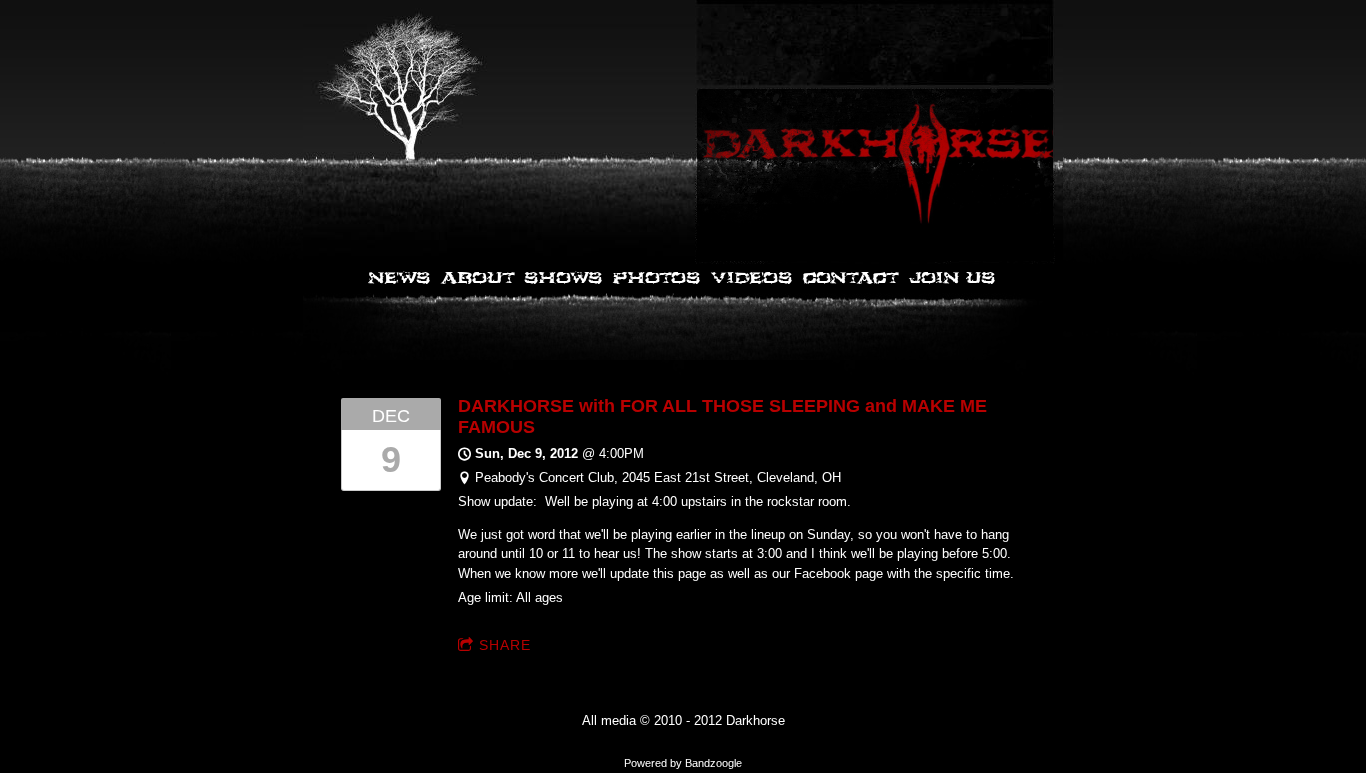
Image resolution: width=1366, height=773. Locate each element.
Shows (563, 279)
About (477, 279)
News (400, 279)
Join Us (951, 279)
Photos (656, 279)
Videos (751, 279)
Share (505, 645)
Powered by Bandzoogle (683, 763)
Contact (850, 279)
